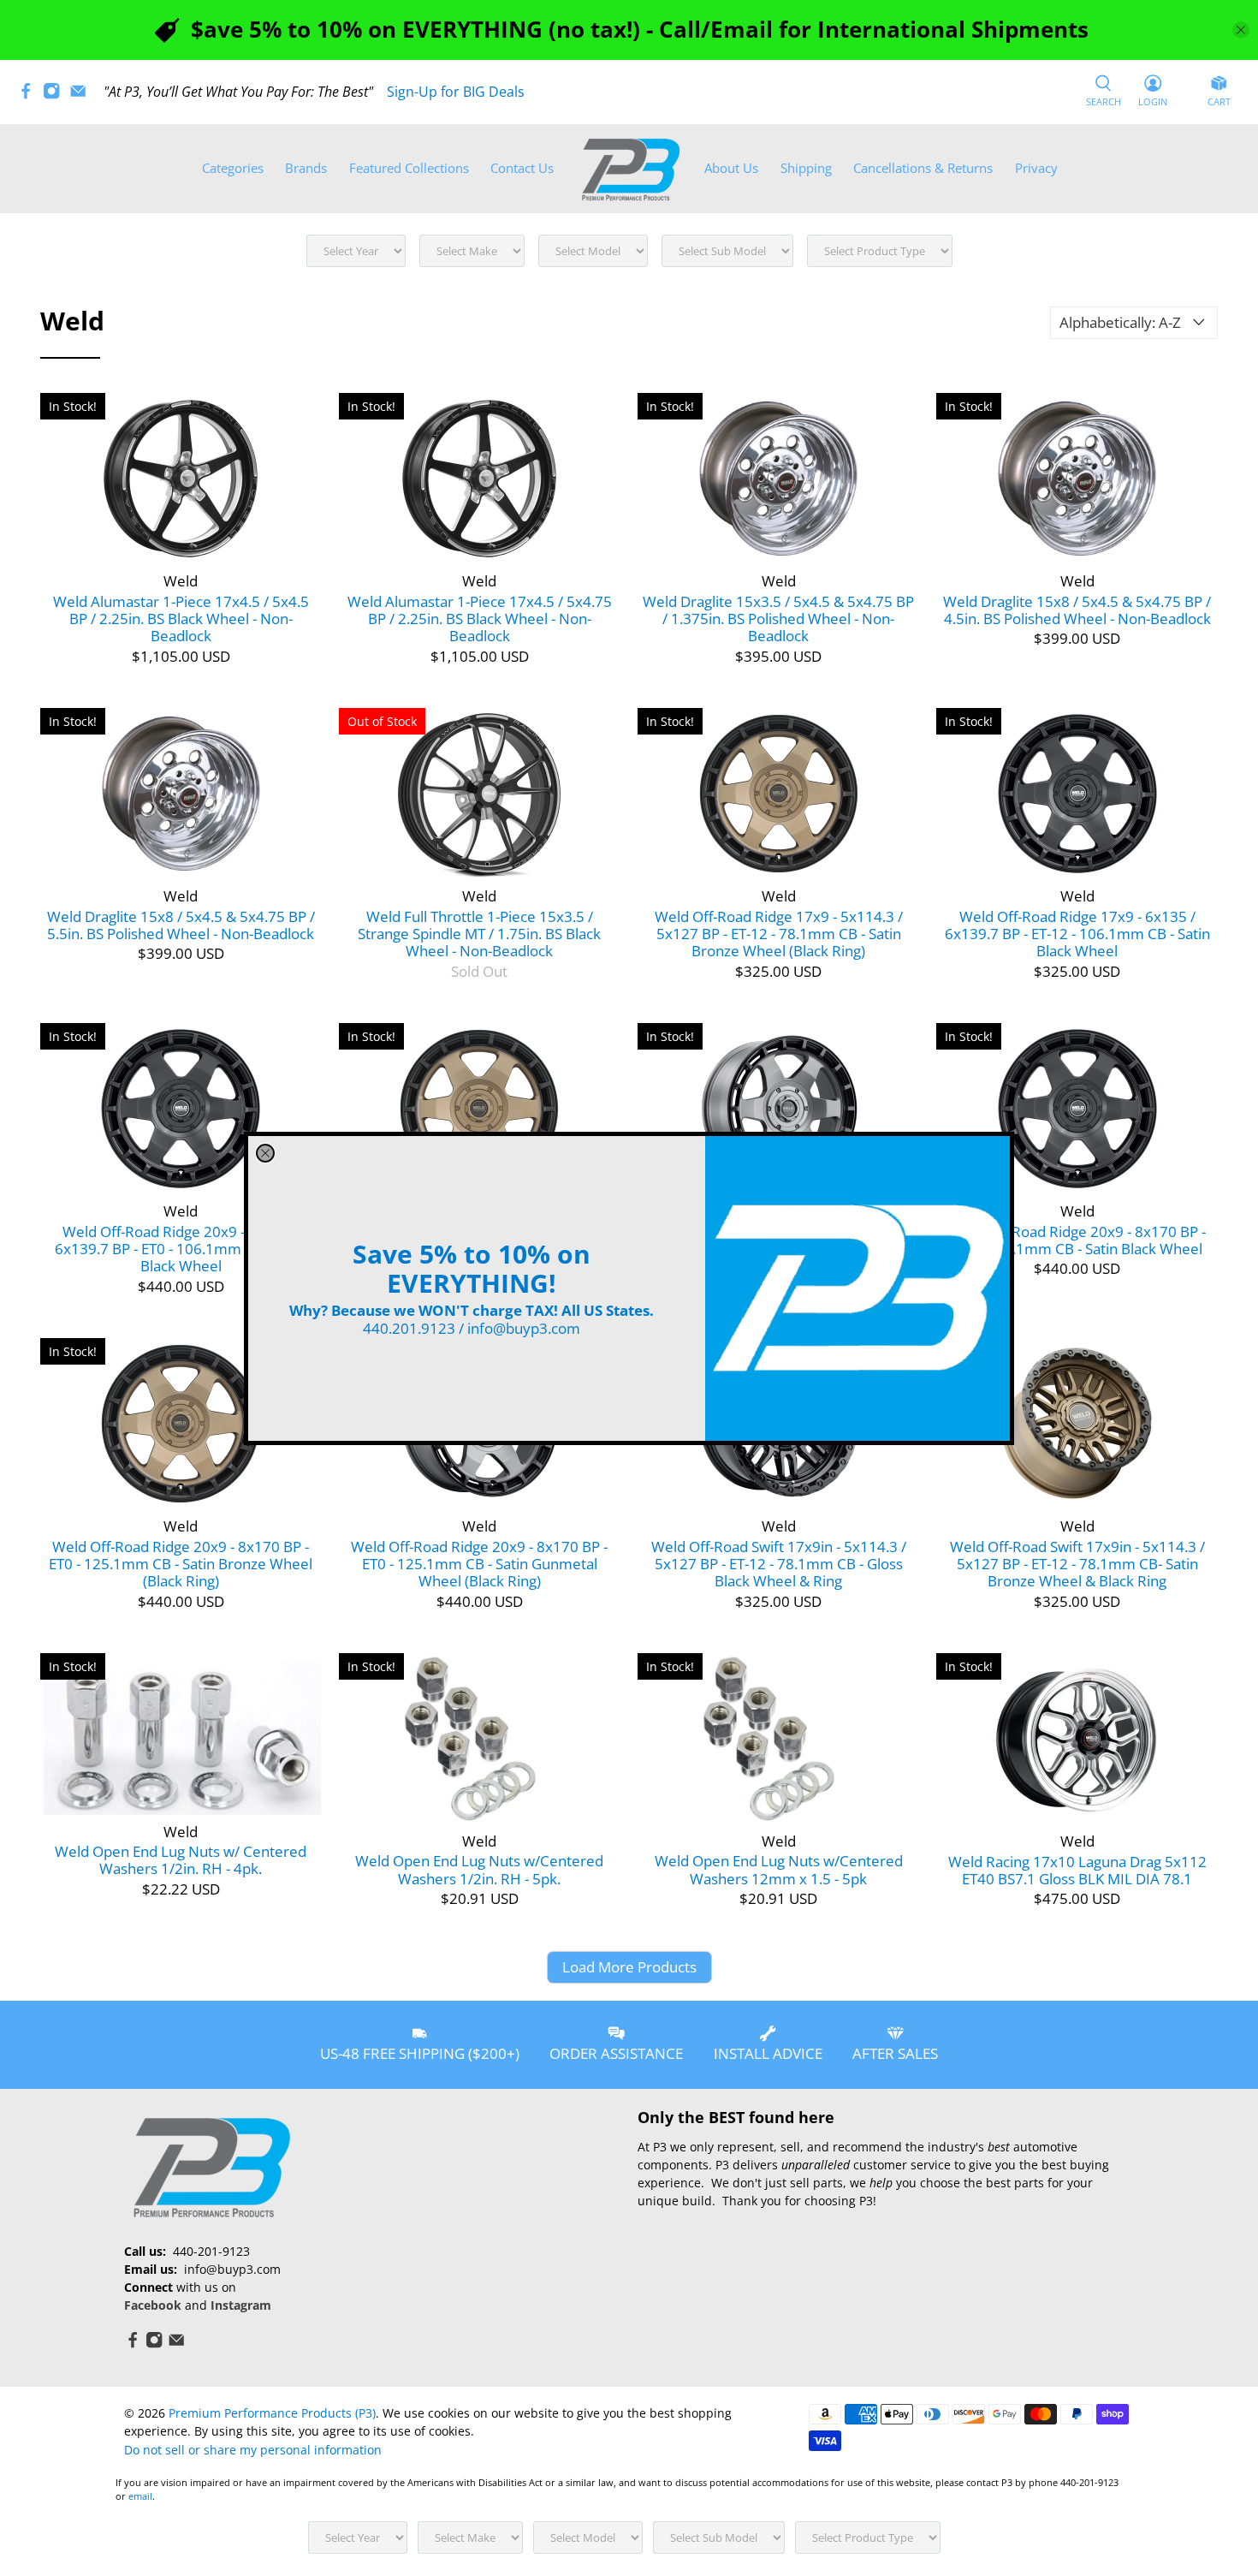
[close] (265, 1153)
